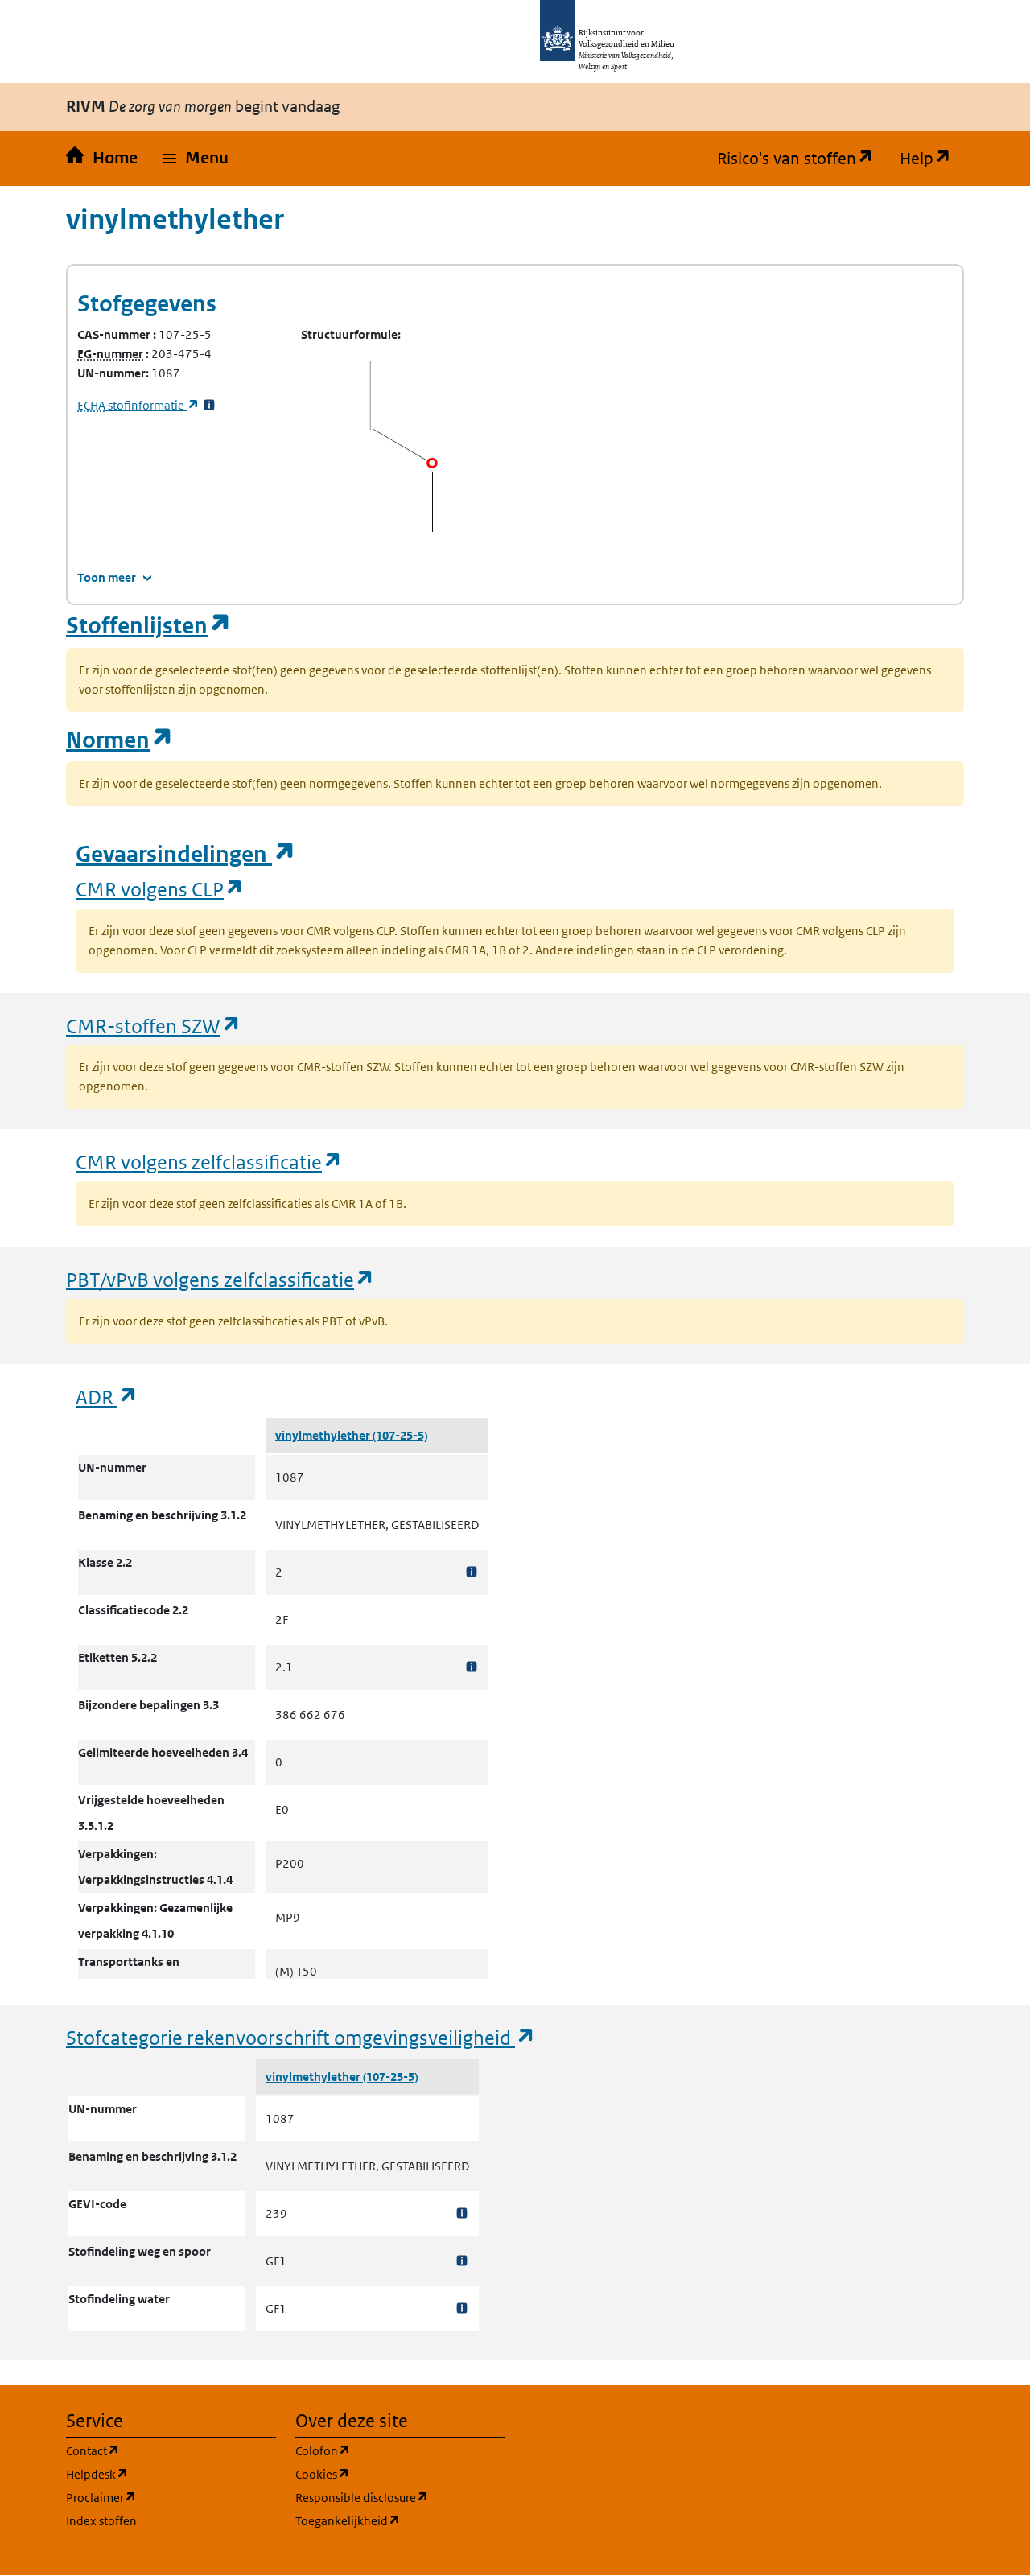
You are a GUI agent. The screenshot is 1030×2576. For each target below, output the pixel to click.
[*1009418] (462, 2261)
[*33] (209, 405)
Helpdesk (171, 2474)
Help (932, 159)
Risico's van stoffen (802, 159)
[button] (196, 159)
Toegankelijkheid (400, 2520)
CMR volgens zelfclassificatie (209, 1162)
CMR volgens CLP (160, 889)
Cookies (400, 2474)
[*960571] (472, 1572)
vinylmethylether (324, 1435)
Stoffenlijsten (149, 626)
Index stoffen (101, 2521)
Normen (120, 740)
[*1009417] (462, 2213)
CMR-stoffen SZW (154, 1026)
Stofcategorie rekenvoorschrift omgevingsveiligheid (301, 2037)
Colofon (400, 2450)
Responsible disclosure (400, 2497)
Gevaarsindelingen (186, 854)
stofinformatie (138, 405)
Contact (170, 2450)
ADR (107, 1397)
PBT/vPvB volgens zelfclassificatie (220, 1279)
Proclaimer (171, 2497)
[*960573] (472, 1667)
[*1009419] (462, 2308)
